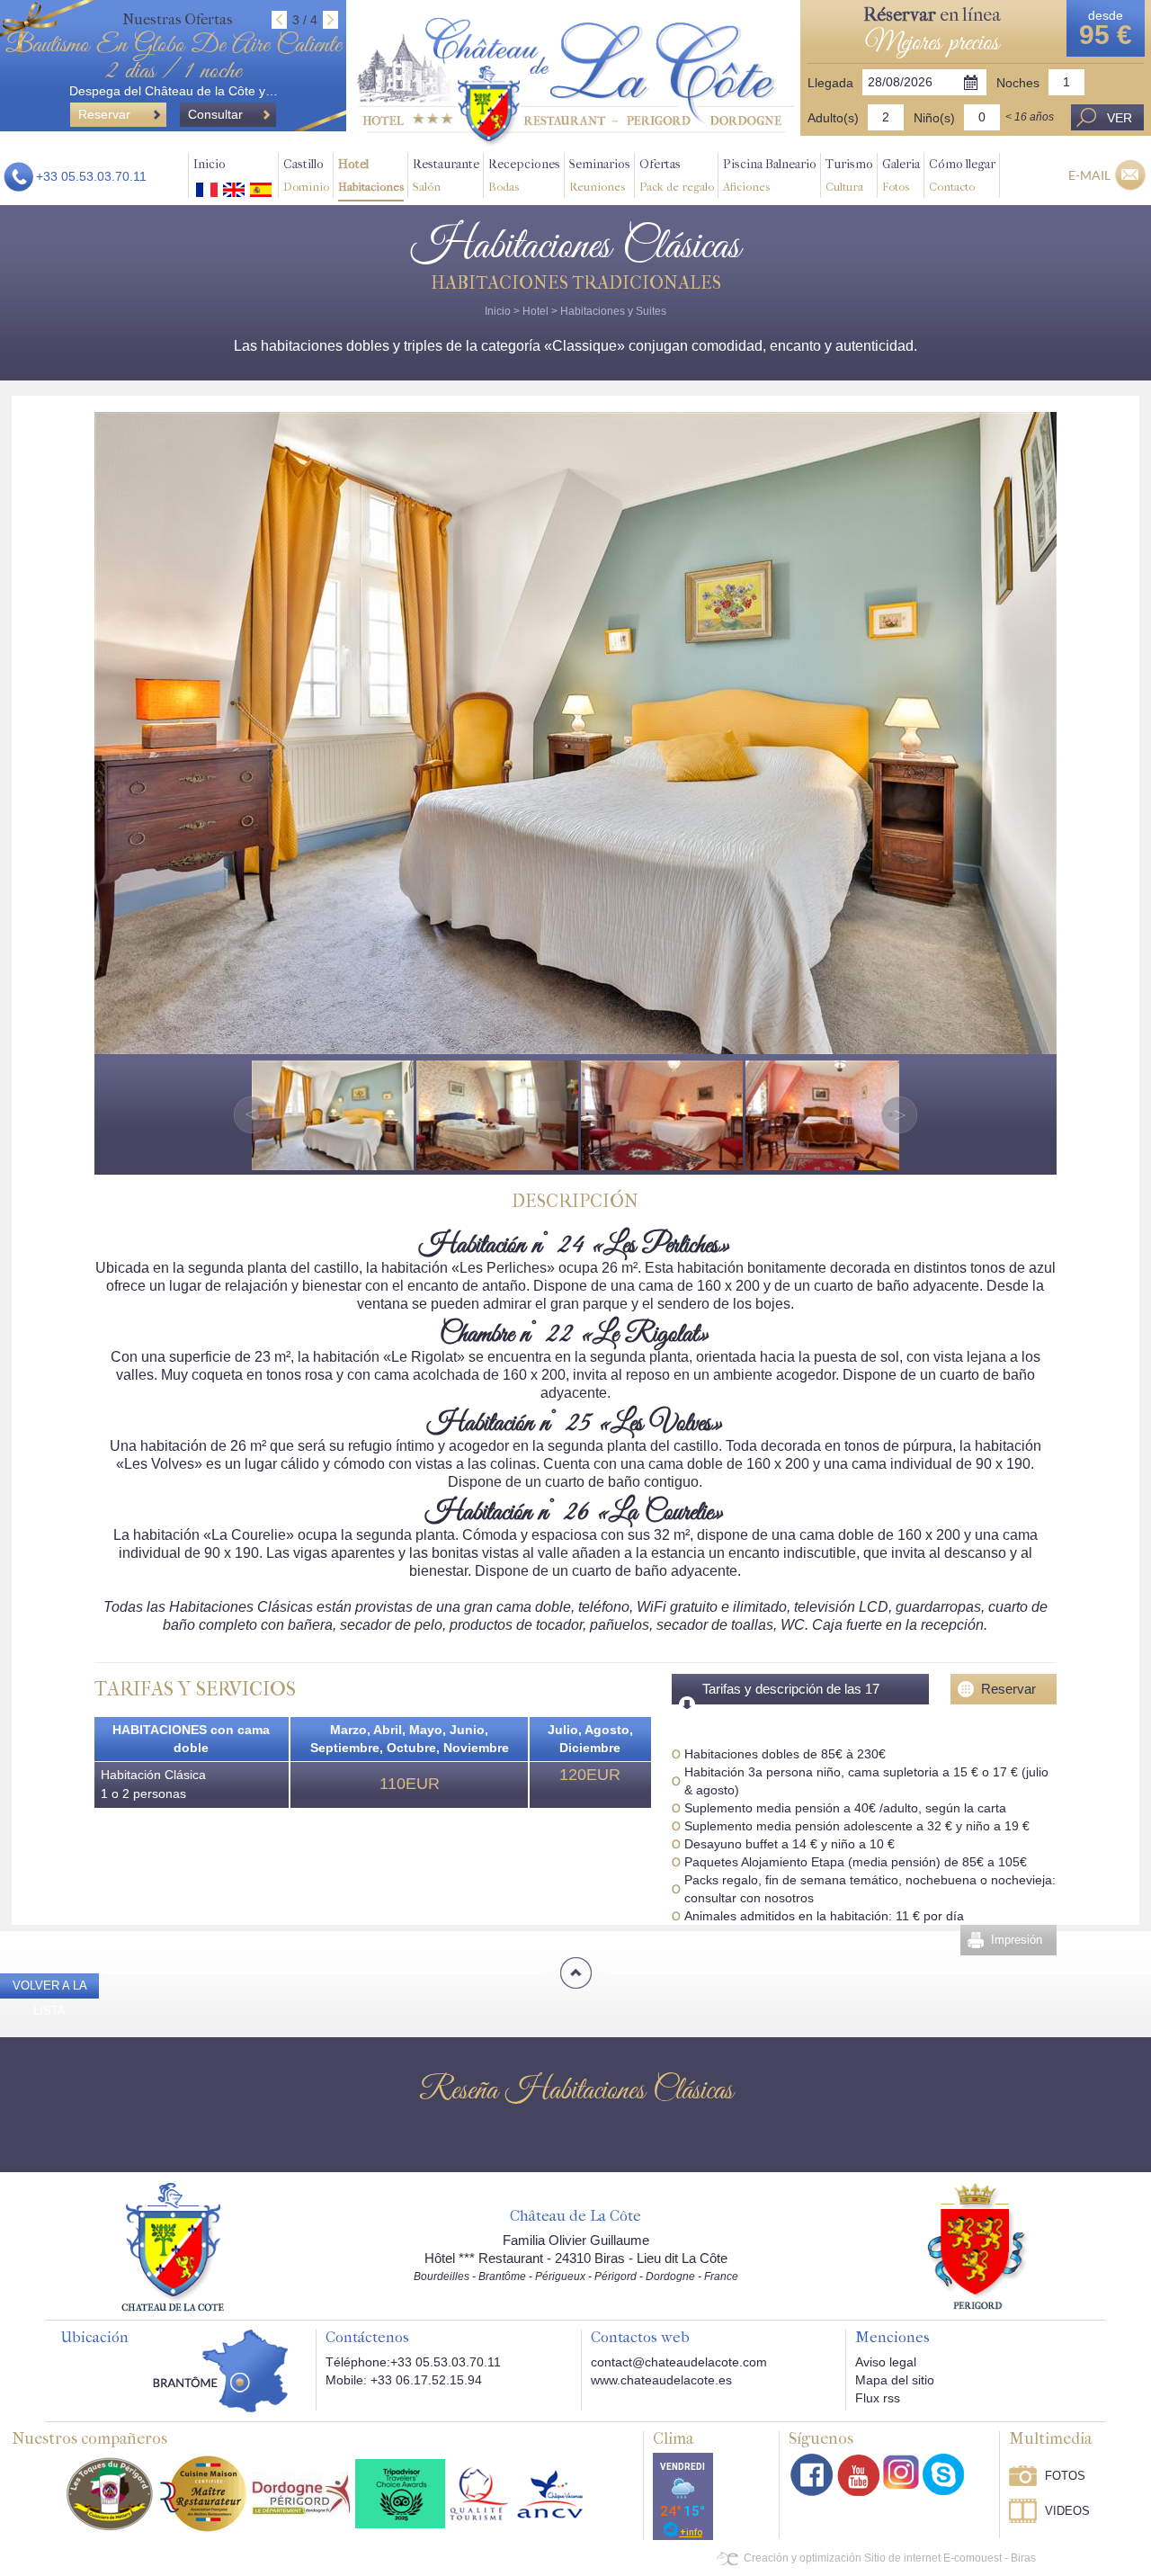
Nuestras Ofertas (178, 19)
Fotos (1065, 2476)
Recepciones (524, 175)
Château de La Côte (575, 2216)
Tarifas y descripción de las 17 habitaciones (791, 1704)
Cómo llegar (962, 175)
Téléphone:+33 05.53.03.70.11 (413, 2362)
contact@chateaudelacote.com (679, 2362)
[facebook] (812, 2475)
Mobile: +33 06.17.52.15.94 (404, 2380)
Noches (1018, 83)
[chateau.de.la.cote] (943, 2474)
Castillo (306, 175)
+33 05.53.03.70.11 (91, 176)
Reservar (1008, 1689)
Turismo (849, 175)
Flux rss (878, 2398)
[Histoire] (173, 2246)
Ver (1120, 118)
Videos (1067, 2511)
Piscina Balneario (770, 175)
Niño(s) (934, 118)
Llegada (830, 83)
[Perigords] (978, 2245)
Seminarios (600, 175)
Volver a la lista (50, 1998)
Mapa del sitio (895, 2380)
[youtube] (858, 2475)
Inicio (210, 164)
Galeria (901, 175)
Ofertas (677, 175)
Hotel (371, 175)
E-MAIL (1089, 175)
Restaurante (446, 175)
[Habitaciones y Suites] (575, 82)
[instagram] (901, 2472)
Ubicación (94, 2338)
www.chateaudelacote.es (661, 2380)
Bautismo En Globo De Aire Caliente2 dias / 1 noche (173, 58)
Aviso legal (886, 2362)
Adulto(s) (833, 118)
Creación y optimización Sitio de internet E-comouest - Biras (890, 2558)
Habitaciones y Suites (613, 311)
